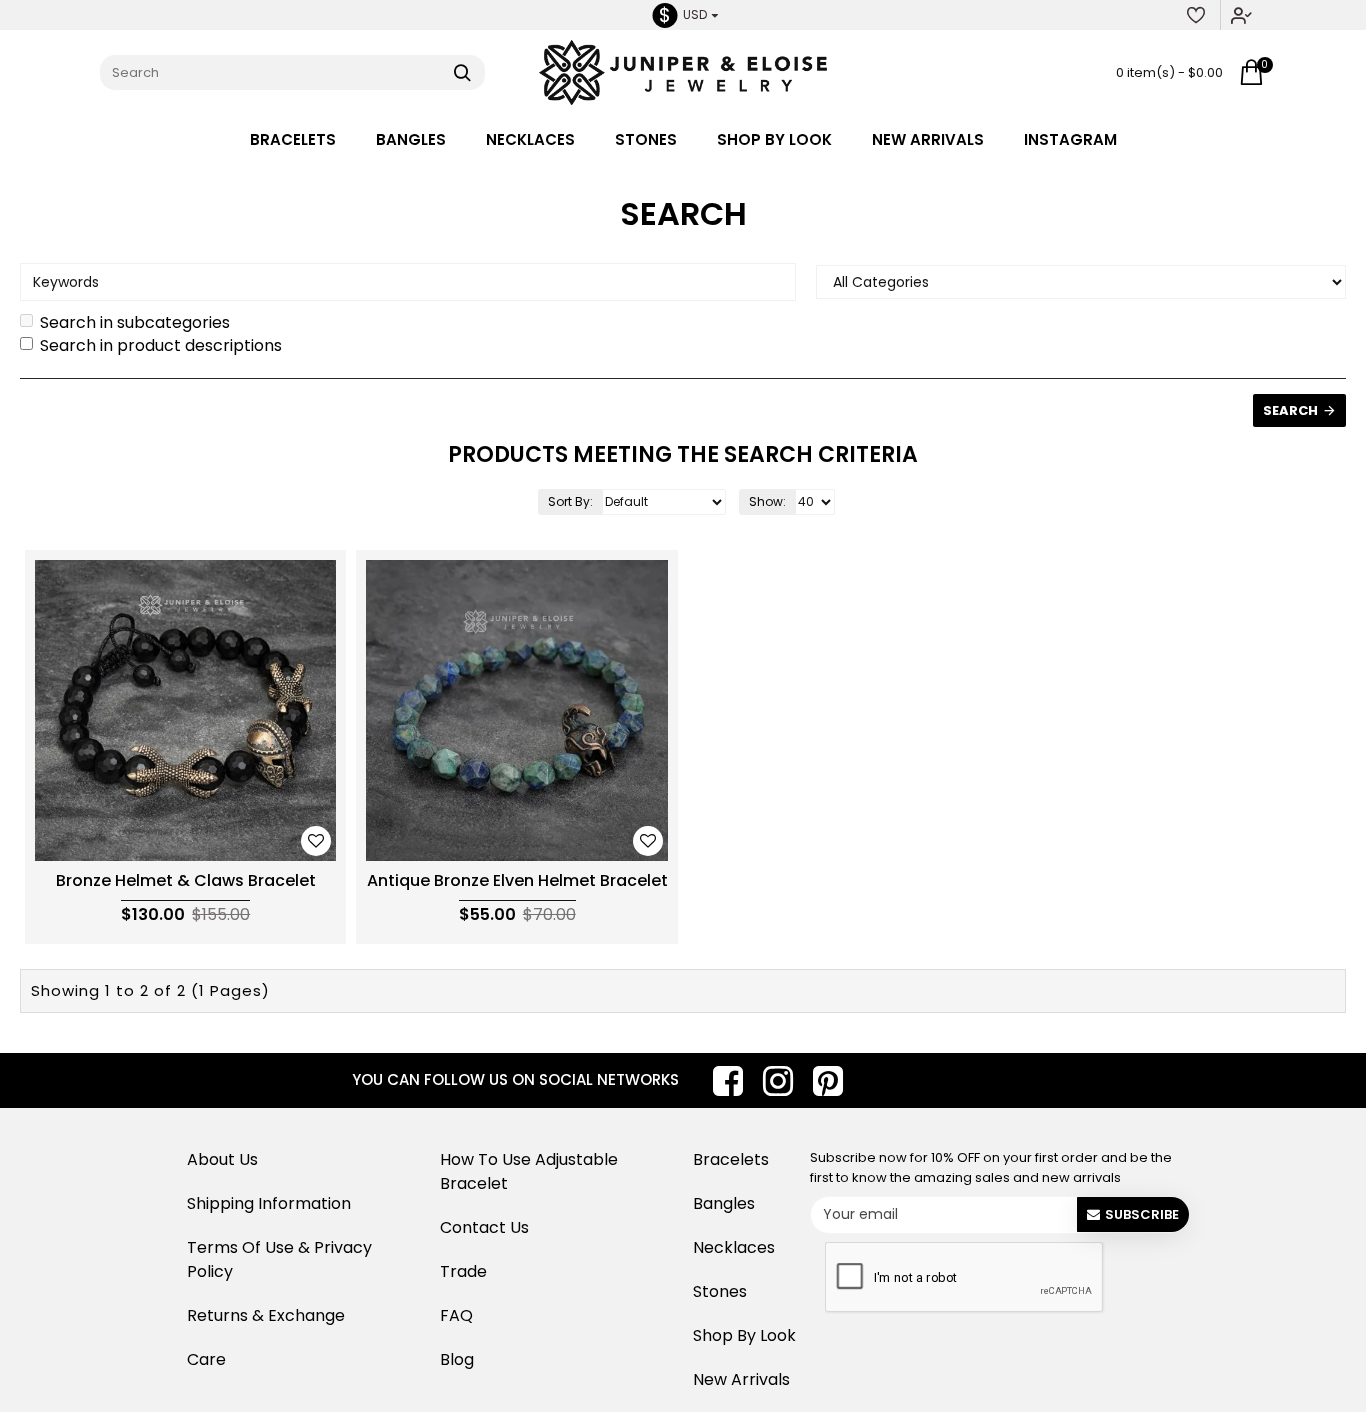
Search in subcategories (135, 322)
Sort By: (570, 501)
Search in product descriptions (161, 345)
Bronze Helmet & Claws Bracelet (186, 881)
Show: (767, 501)
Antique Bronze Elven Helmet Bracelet (517, 881)
